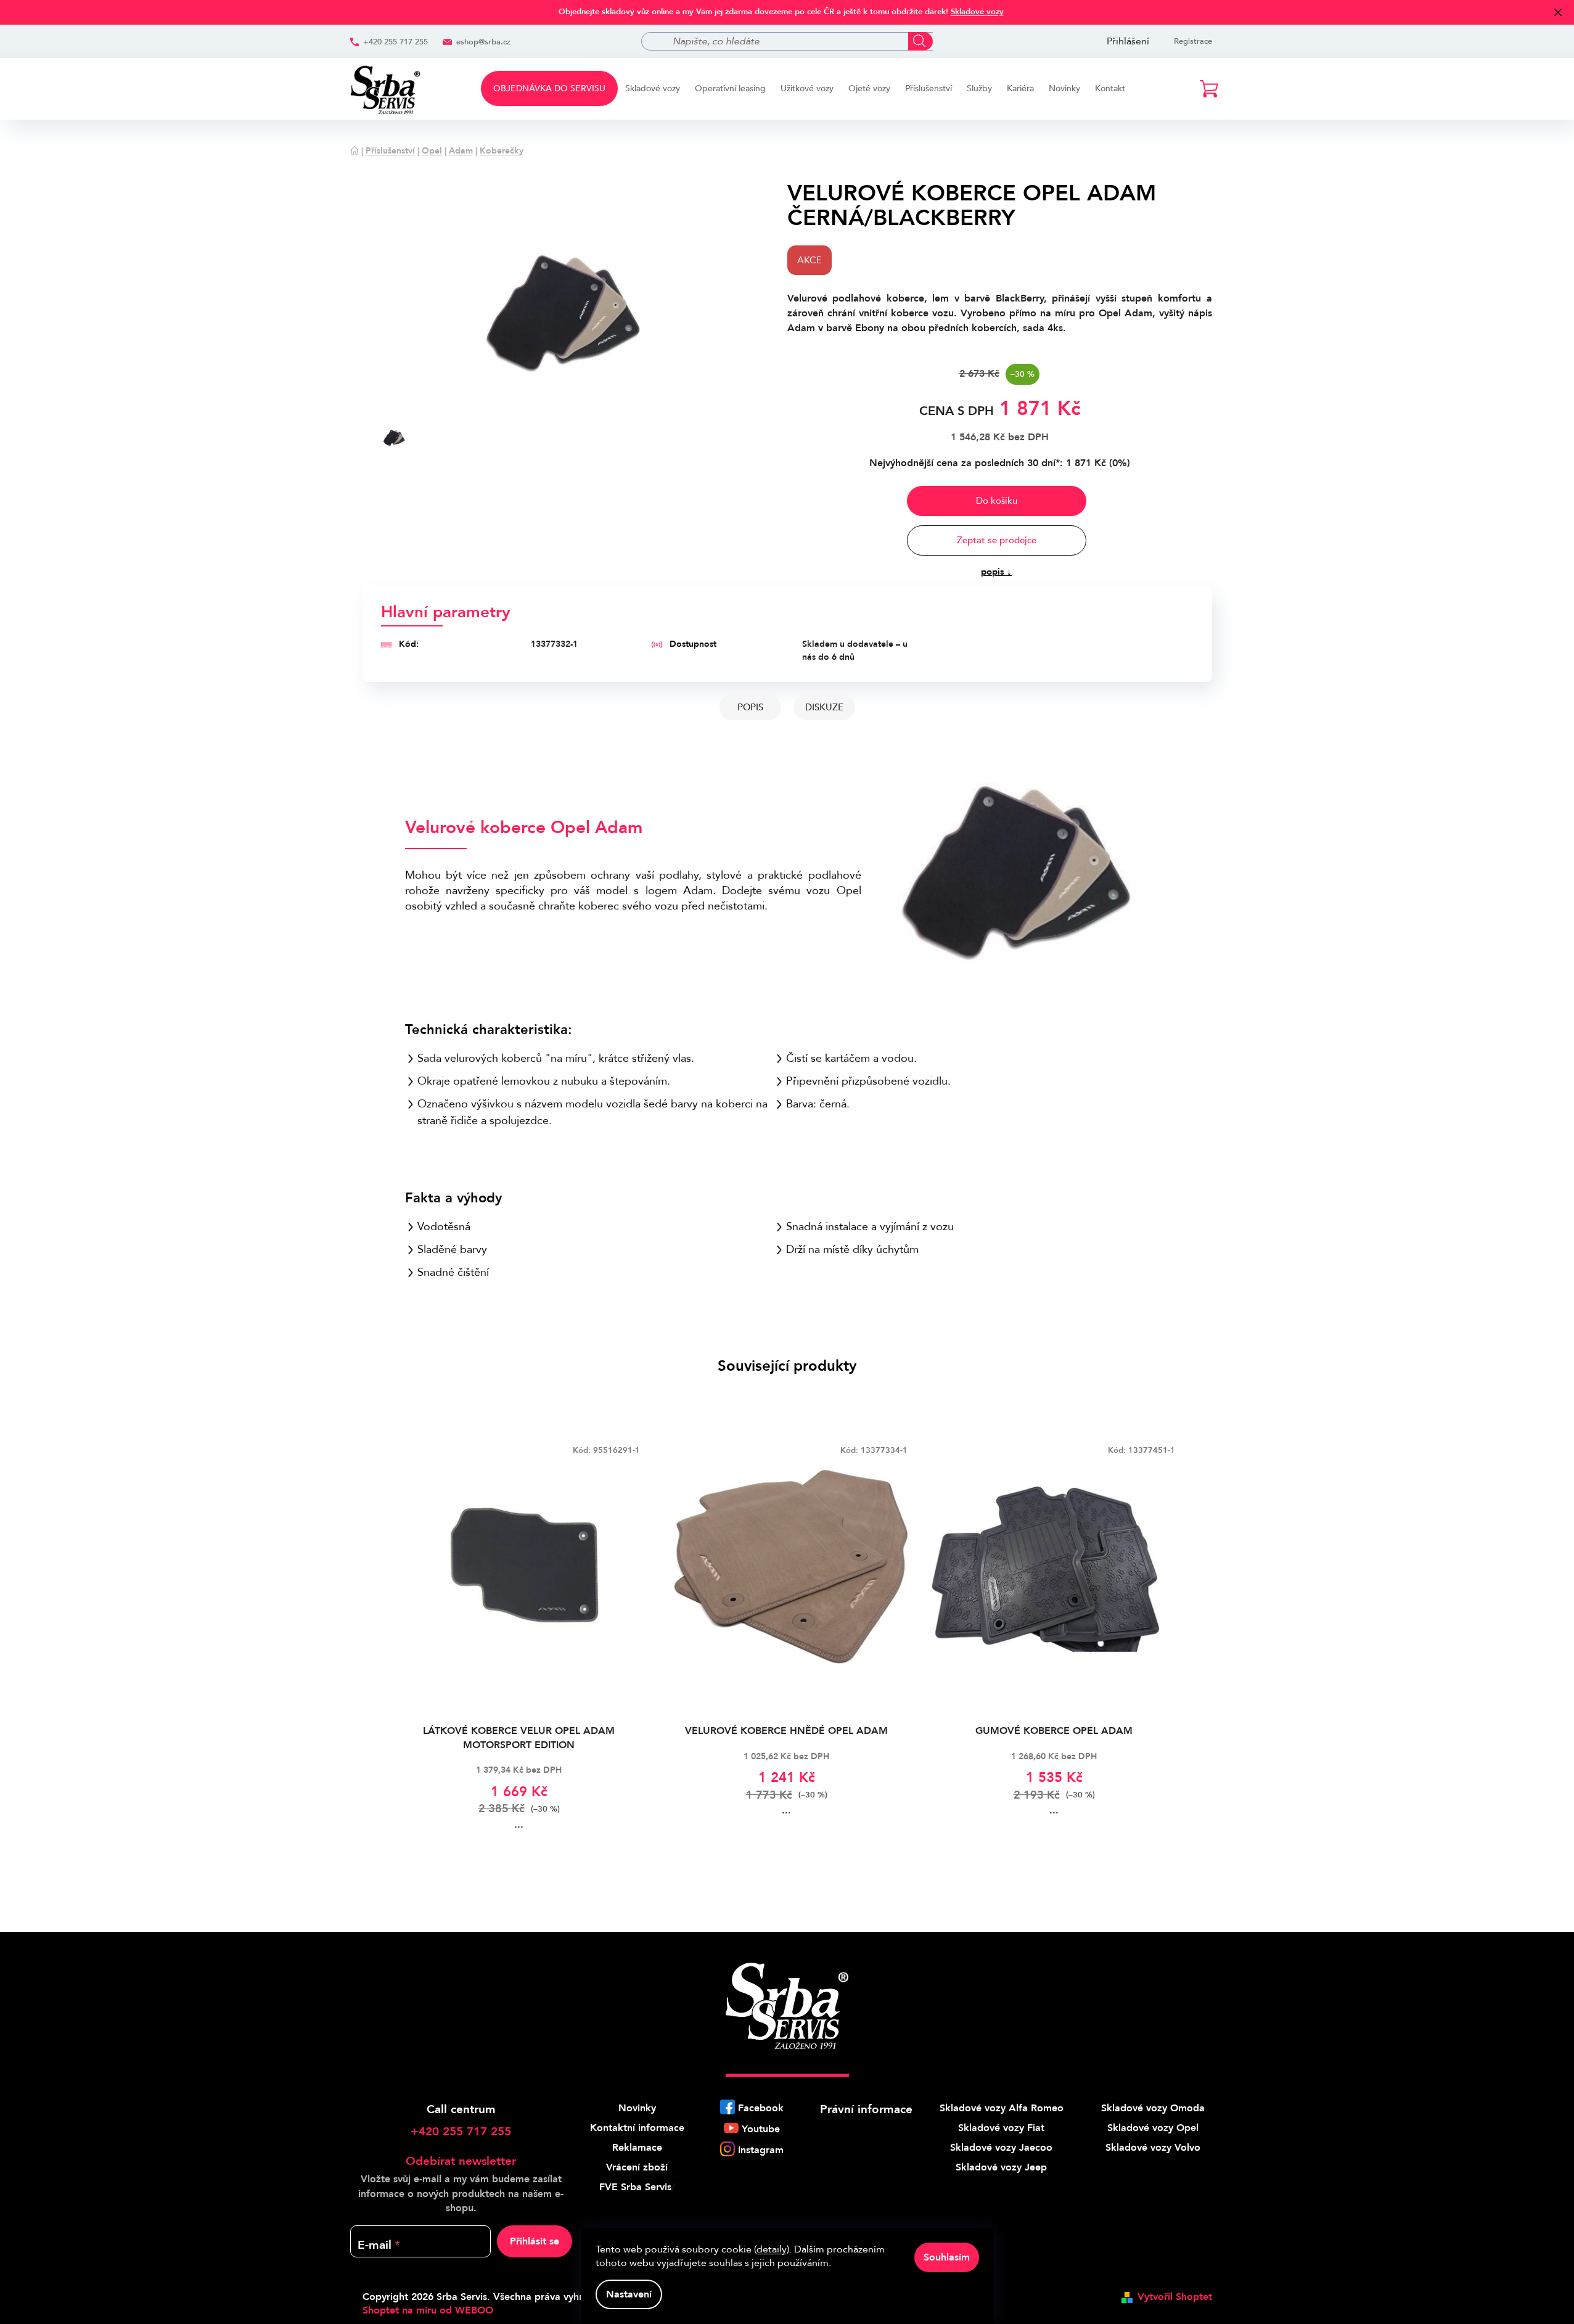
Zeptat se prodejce (997, 540)
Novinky (637, 2108)
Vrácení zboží (637, 2167)
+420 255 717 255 (396, 42)
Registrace (1193, 41)
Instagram (761, 2150)
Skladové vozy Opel (1153, 2128)
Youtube (761, 2129)
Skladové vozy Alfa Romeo (1002, 2108)
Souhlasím (947, 2257)
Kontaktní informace (637, 2128)
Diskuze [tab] (824, 707)
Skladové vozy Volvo (1153, 2148)
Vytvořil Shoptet (1175, 2297)
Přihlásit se (535, 2241)
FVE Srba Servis (635, 2187)
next (1202, 1642)
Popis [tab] (750, 707)
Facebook (761, 2108)
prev (372, 1642)
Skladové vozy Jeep (1001, 2167)
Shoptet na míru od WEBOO (428, 2310)
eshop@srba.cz (483, 42)
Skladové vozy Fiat (1001, 2128)
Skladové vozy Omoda (1153, 2108)
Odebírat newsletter (461, 2161)
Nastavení (629, 2294)
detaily (772, 2249)
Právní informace (866, 2109)
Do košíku (997, 501)
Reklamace (637, 2148)
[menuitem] (549, 88)
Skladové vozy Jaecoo (1001, 2148)
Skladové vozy (977, 12)
